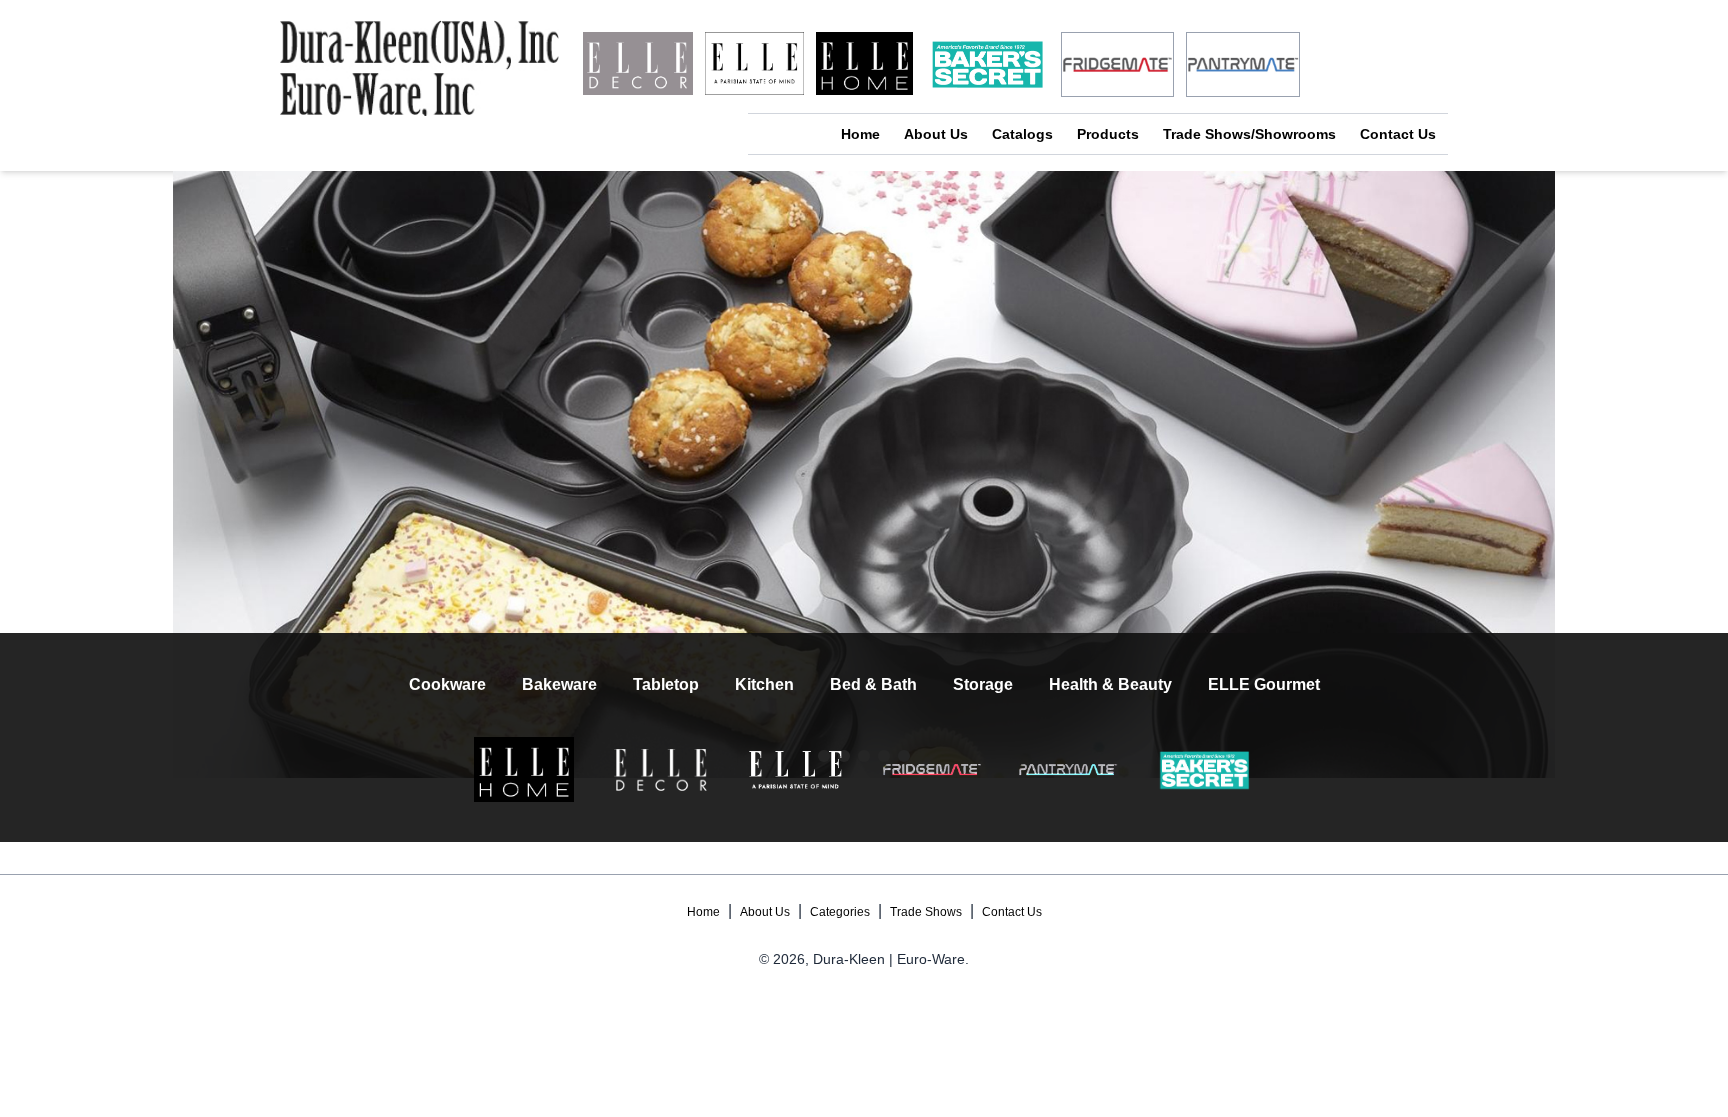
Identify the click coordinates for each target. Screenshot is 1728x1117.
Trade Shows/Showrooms (1249, 134)
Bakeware (559, 684)
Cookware (447, 684)
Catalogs (1022, 134)
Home (860, 134)
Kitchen (764, 684)
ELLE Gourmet (1264, 684)
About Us (936, 134)
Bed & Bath (873, 684)
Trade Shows (926, 912)
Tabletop (666, 684)
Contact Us (1398, 134)
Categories (840, 912)
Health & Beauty (1110, 684)
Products (1108, 134)
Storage (983, 684)
